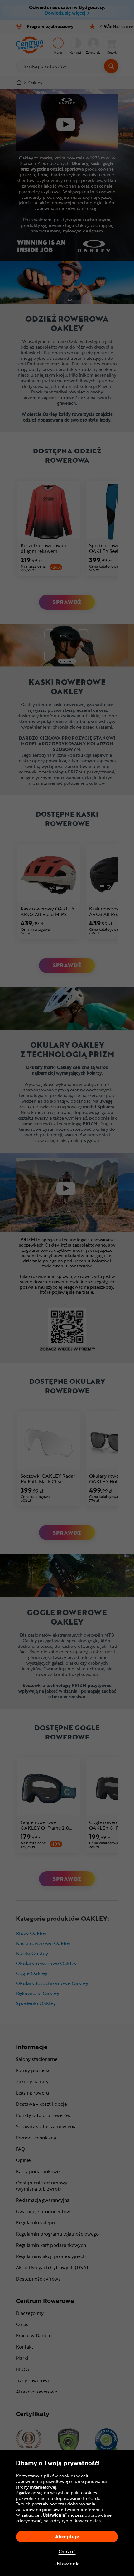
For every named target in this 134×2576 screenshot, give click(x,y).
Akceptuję (67, 2536)
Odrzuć (67, 2552)
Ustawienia (67, 2564)
